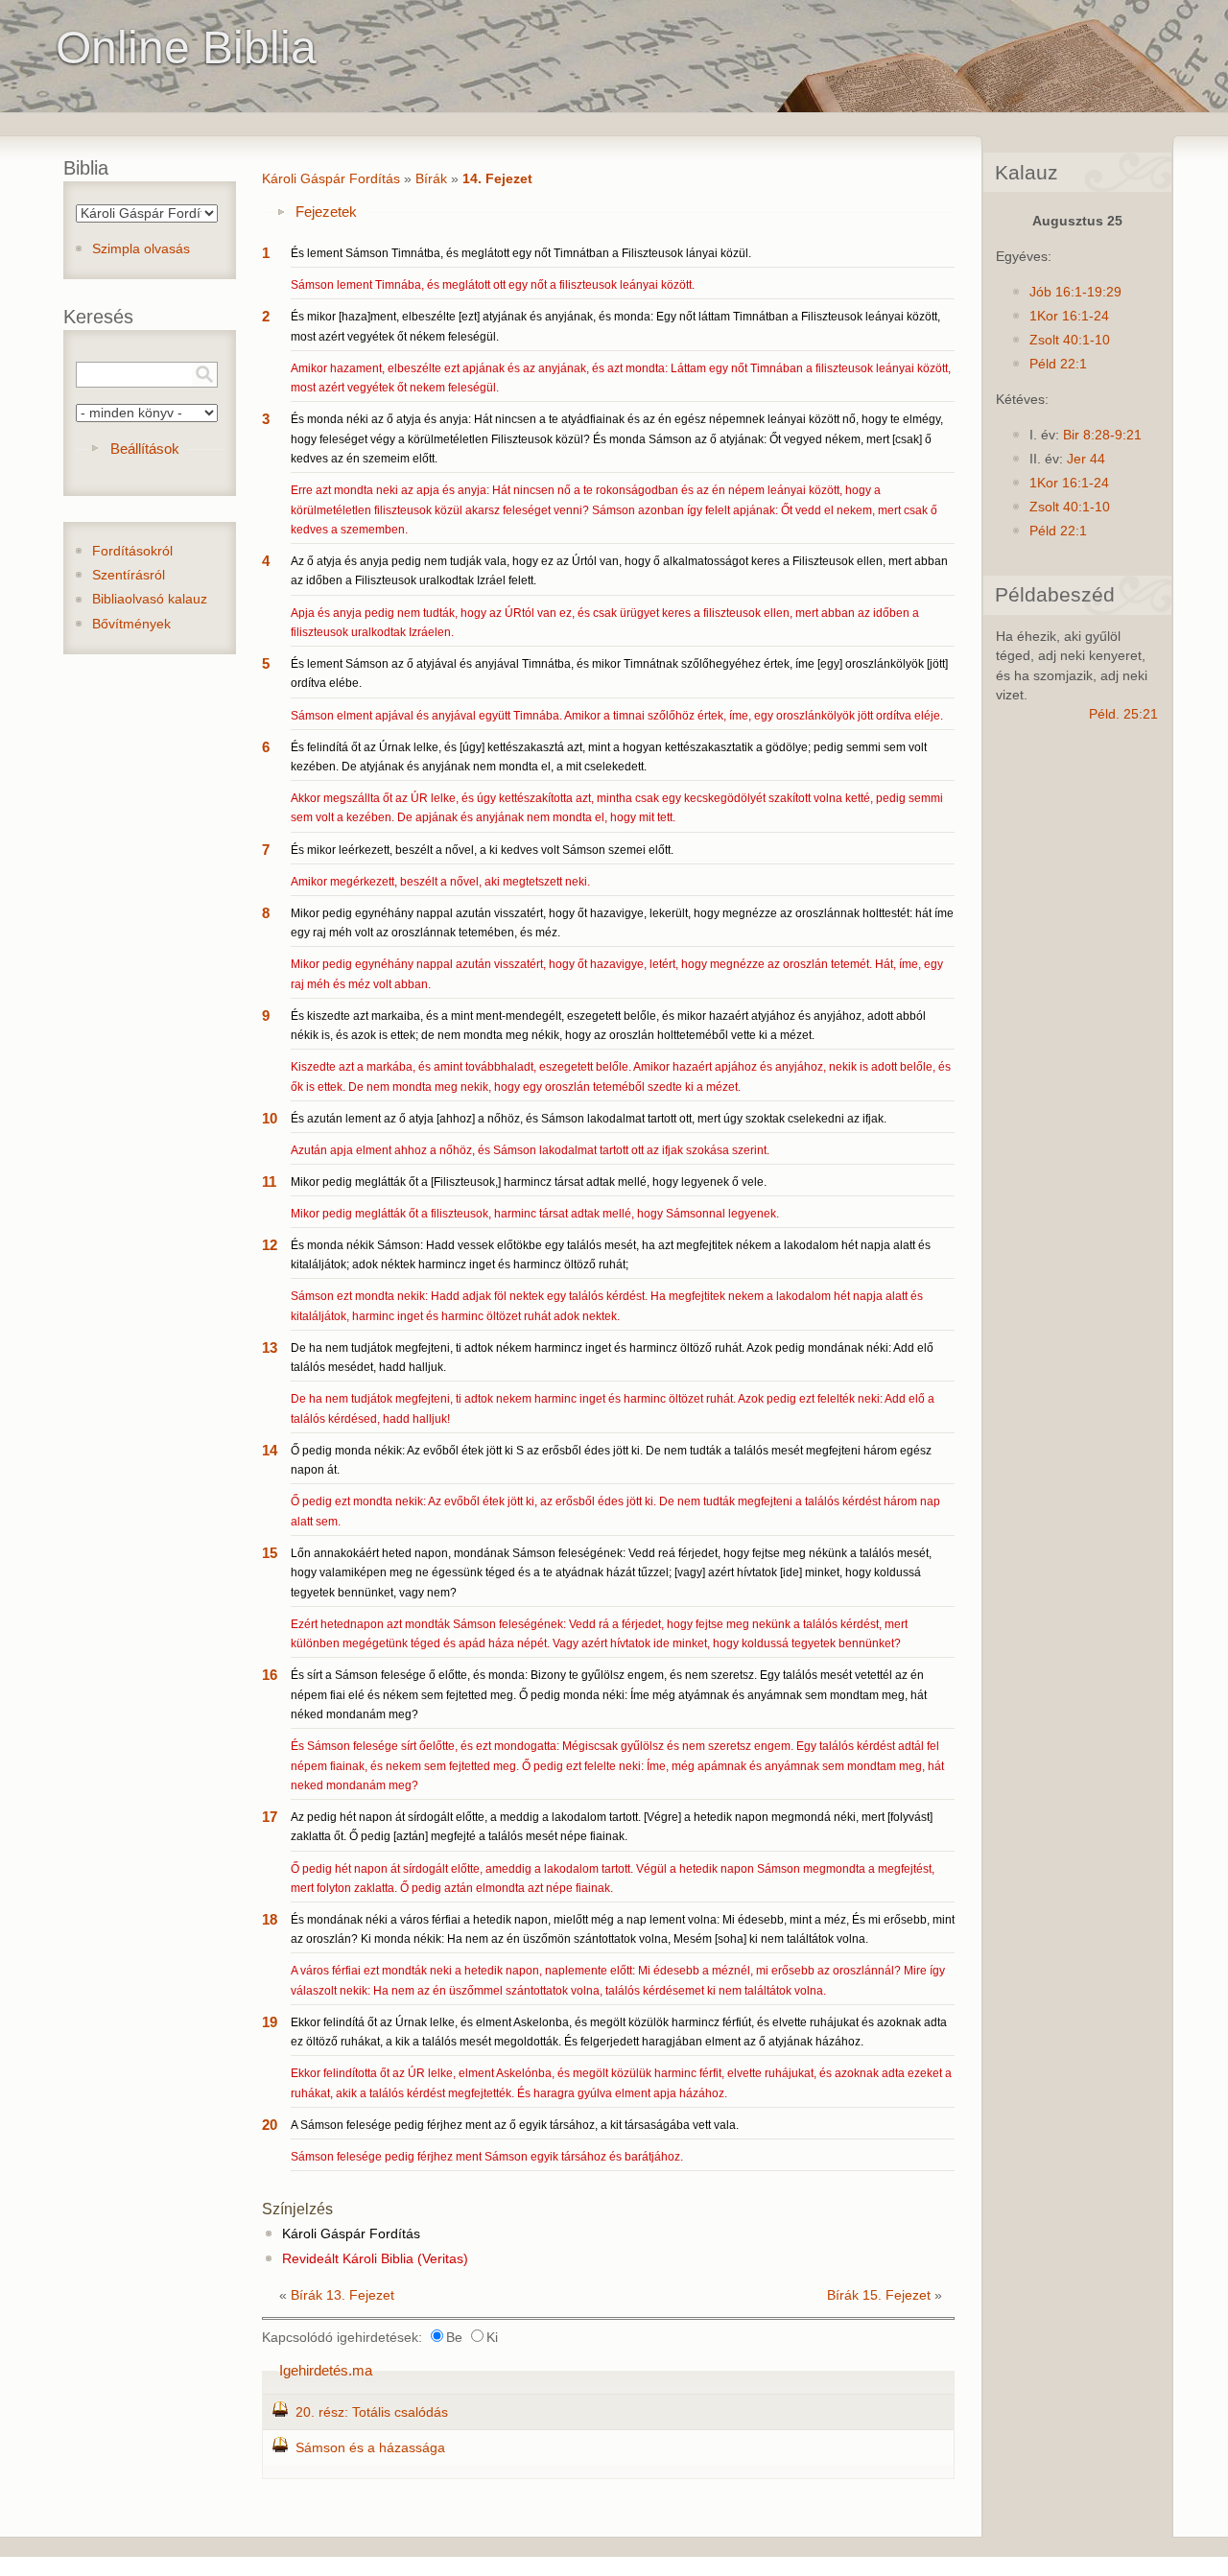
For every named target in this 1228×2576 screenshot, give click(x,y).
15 (270, 1553)
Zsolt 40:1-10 (1070, 340)
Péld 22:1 (1058, 364)
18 (270, 1919)
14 (270, 1450)
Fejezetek (326, 212)
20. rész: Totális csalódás (372, 2412)
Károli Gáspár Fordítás (331, 179)
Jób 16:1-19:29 (1075, 292)
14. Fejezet (497, 179)
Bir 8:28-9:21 (1102, 435)
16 (270, 1675)
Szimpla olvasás (141, 249)
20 (270, 2125)
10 (270, 1118)
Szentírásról (129, 575)
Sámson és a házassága (370, 2448)
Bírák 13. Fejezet (342, 2295)
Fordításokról (132, 551)
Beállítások (145, 449)
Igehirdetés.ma (326, 2370)
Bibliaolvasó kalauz (150, 599)
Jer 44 (1086, 459)
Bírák (431, 179)
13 (270, 1347)
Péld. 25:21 (1123, 714)
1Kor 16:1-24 (1069, 316)
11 (269, 1182)
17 (270, 1817)
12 (270, 1245)
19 (270, 2022)
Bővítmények (131, 624)
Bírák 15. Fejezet (879, 2295)
